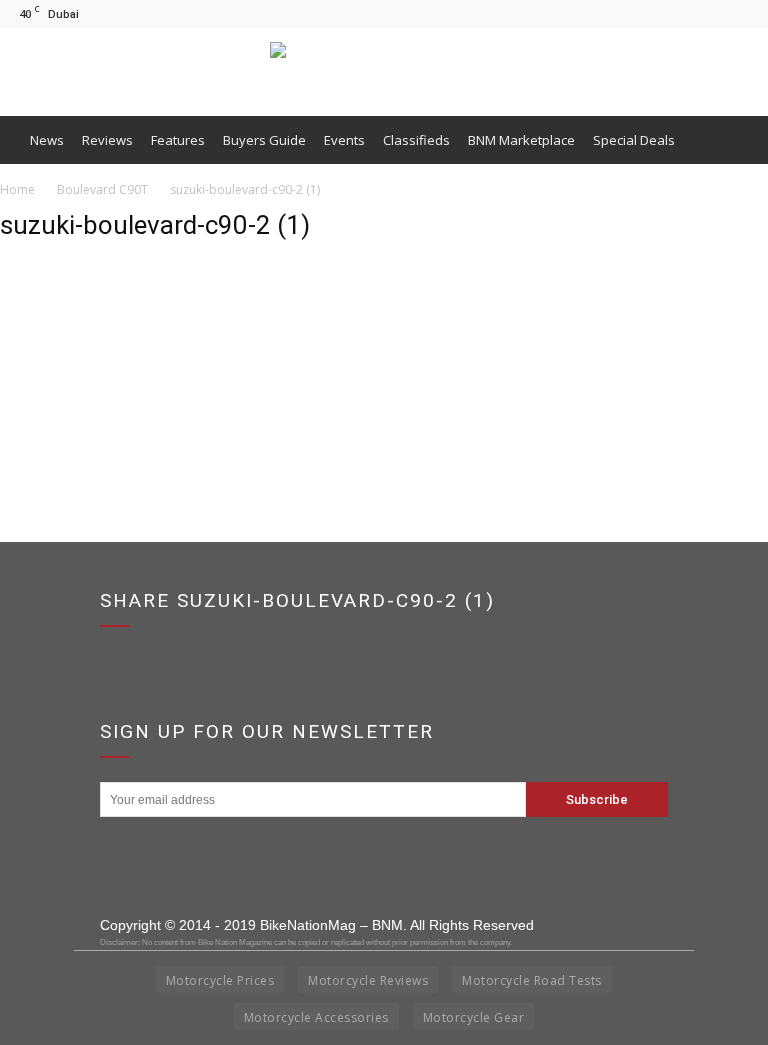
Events (344, 140)
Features (178, 140)
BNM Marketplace (521, 140)
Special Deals (634, 140)
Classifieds (416, 140)
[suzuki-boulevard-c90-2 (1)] (50, 355)
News (47, 140)
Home (17, 189)
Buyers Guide (264, 140)
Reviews (107, 140)
